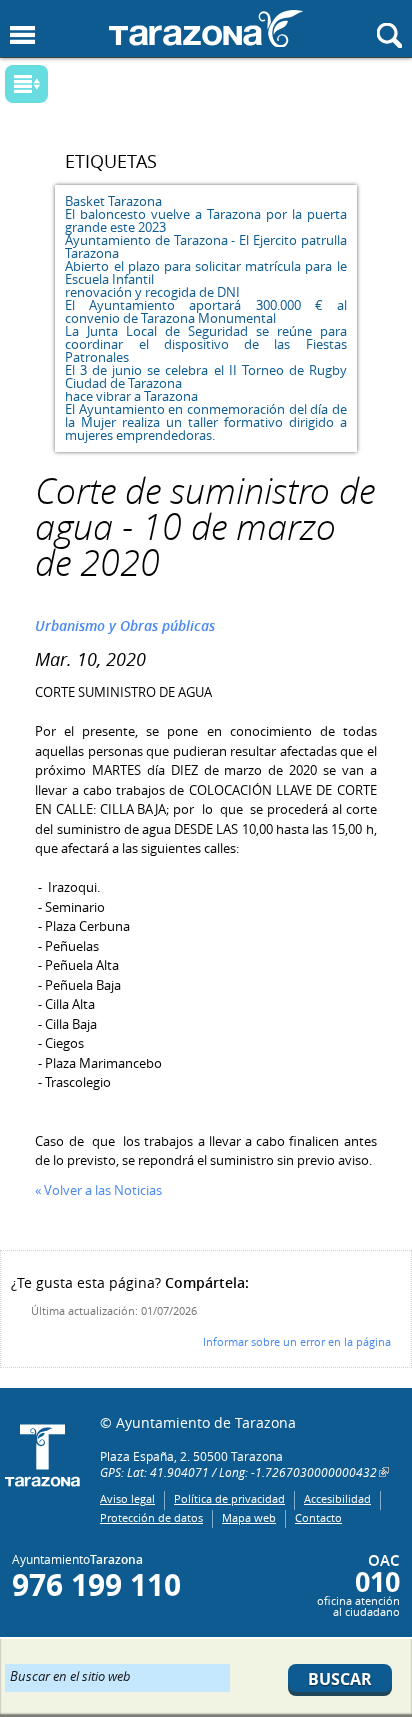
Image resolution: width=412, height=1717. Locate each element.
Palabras (60, 85)
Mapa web (249, 1517)
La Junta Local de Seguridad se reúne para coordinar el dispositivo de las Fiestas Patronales (205, 344)
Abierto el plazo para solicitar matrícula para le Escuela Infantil (205, 272)
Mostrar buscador (389, 35)
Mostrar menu (22, 35)
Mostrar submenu (26, 84)
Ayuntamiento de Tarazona (206, 28)
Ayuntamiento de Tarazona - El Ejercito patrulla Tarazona (205, 246)
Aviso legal (127, 1498)
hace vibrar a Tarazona (131, 396)
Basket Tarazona (113, 201)
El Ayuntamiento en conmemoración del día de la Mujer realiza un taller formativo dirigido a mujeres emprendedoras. (205, 422)
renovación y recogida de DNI (152, 292)
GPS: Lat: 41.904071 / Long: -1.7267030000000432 (238, 1472)
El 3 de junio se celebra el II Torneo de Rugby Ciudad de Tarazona (205, 376)
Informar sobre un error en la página (297, 1341)
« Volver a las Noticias (98, 1190)
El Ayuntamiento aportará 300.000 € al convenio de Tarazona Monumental (205, 311)
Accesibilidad (337, 1498)
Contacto (318, 1517)
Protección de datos (151, 1517)
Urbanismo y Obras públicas (125, 625)
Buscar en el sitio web (70, 1675)
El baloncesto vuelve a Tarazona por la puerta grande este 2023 (205, 220)
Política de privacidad (229, 1498)
